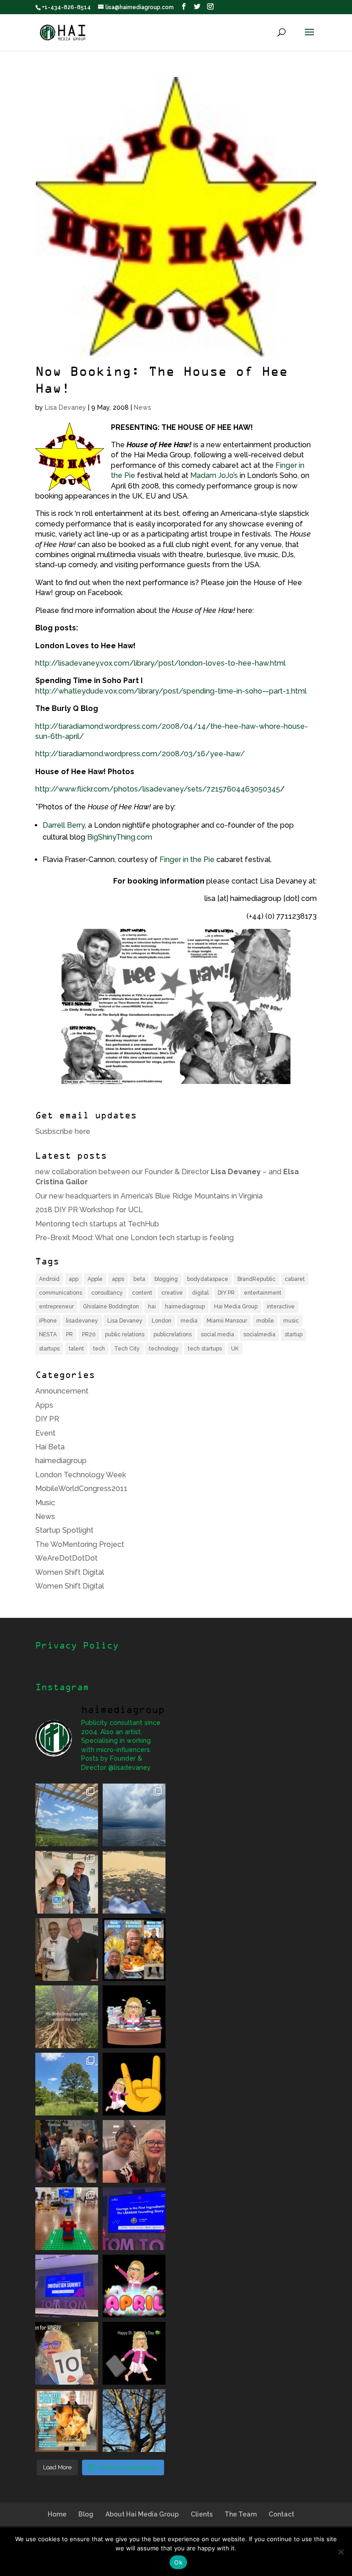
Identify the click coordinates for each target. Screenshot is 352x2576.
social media (217, 1334)
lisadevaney (82, 1321)
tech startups (205, 1349)
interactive (281, 1307)
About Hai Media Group (142, 2514)
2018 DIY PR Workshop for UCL (89, 1210)
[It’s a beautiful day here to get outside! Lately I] (134, 1882)
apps (118, 1279)
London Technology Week (81, 1475)
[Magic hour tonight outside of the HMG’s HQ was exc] (134, 2421)
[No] (341, 2552)
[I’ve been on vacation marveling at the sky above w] (134, 1815)
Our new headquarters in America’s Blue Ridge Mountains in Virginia (149, 1196)
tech (99, 1349)
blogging (166, 1279)
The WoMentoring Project (80, 1544)
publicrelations (173, 1334)
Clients (202, 2514)
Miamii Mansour (227, 1321)
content (142, 1293)
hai (152, 1307)
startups (49, 1349)
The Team (241, 2514)
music (291, 1321)
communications (60, 1293)
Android (49, 1279)
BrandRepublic (256, 1279)
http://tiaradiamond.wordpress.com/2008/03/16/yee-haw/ (140, 754)
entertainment (263, 1293)
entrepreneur (56, 1307)
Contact (281, 2514)
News (143, 407)
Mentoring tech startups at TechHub (97, 1224)
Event (45, 1433)
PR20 (89, 1334)
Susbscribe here (63, 1131)
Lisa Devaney (66, 407)
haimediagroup (185, 1307)
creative (172, 1293)
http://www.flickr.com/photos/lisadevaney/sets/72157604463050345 (158, 789)
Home (57, 2514)
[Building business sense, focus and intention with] (67, 2219)
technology (164, 1349)
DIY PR (226, 1293)
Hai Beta (50, 1447)
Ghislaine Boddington (111, 1307)
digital (200, 1293)
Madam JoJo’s (214, 475)
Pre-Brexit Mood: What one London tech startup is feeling (135, 1238)
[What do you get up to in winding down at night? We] (67, 2017)
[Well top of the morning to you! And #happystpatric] (134, 2353)
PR (69, 1334)
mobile (265, 1321)
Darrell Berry (64, 825)
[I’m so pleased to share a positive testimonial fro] (134, 1950)
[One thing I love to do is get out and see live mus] (67, 1815)
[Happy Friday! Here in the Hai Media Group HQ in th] (134, 2017)
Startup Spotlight (64, 1530)
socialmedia (259, 1334)
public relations (125, 1334)
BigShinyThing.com (120, 837)
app (74, 1279)
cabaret (295, 1279)
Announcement (62, 1391)
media (189, 1321)
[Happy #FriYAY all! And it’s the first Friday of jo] (134, 2286)
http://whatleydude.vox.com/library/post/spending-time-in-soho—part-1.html (171, 691)
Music (45, 1503)
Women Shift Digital (70, 1572)
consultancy (107, 1293)
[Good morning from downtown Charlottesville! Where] (67, 2286)
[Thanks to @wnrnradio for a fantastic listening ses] (67, 2353)
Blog (86, 2514)
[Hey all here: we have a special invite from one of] (67, 2421)
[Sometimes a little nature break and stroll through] (67, 2084)
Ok (178, 2562)
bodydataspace (208, 1279)
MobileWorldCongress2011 (81, 1489)
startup (294, 1334)
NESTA (48, 1334)
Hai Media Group (236, 1307)
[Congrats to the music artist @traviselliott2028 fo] (67, 1882)
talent (76, 1349)
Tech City (127, 1349)
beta (139, 1279)
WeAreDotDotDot (66, 1558)
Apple (95, 1279)
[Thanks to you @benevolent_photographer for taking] (67, 2151)
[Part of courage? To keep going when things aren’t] (134, 2219)
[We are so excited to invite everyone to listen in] (67, 1950)
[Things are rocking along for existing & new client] (134, 2084)
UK (235, 1349)
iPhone (48, 1321)
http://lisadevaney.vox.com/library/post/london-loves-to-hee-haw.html (160, 663)
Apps (44, 1405)
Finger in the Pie (187, 860)
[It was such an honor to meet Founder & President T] (134, 2151)
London (162, 1321)
